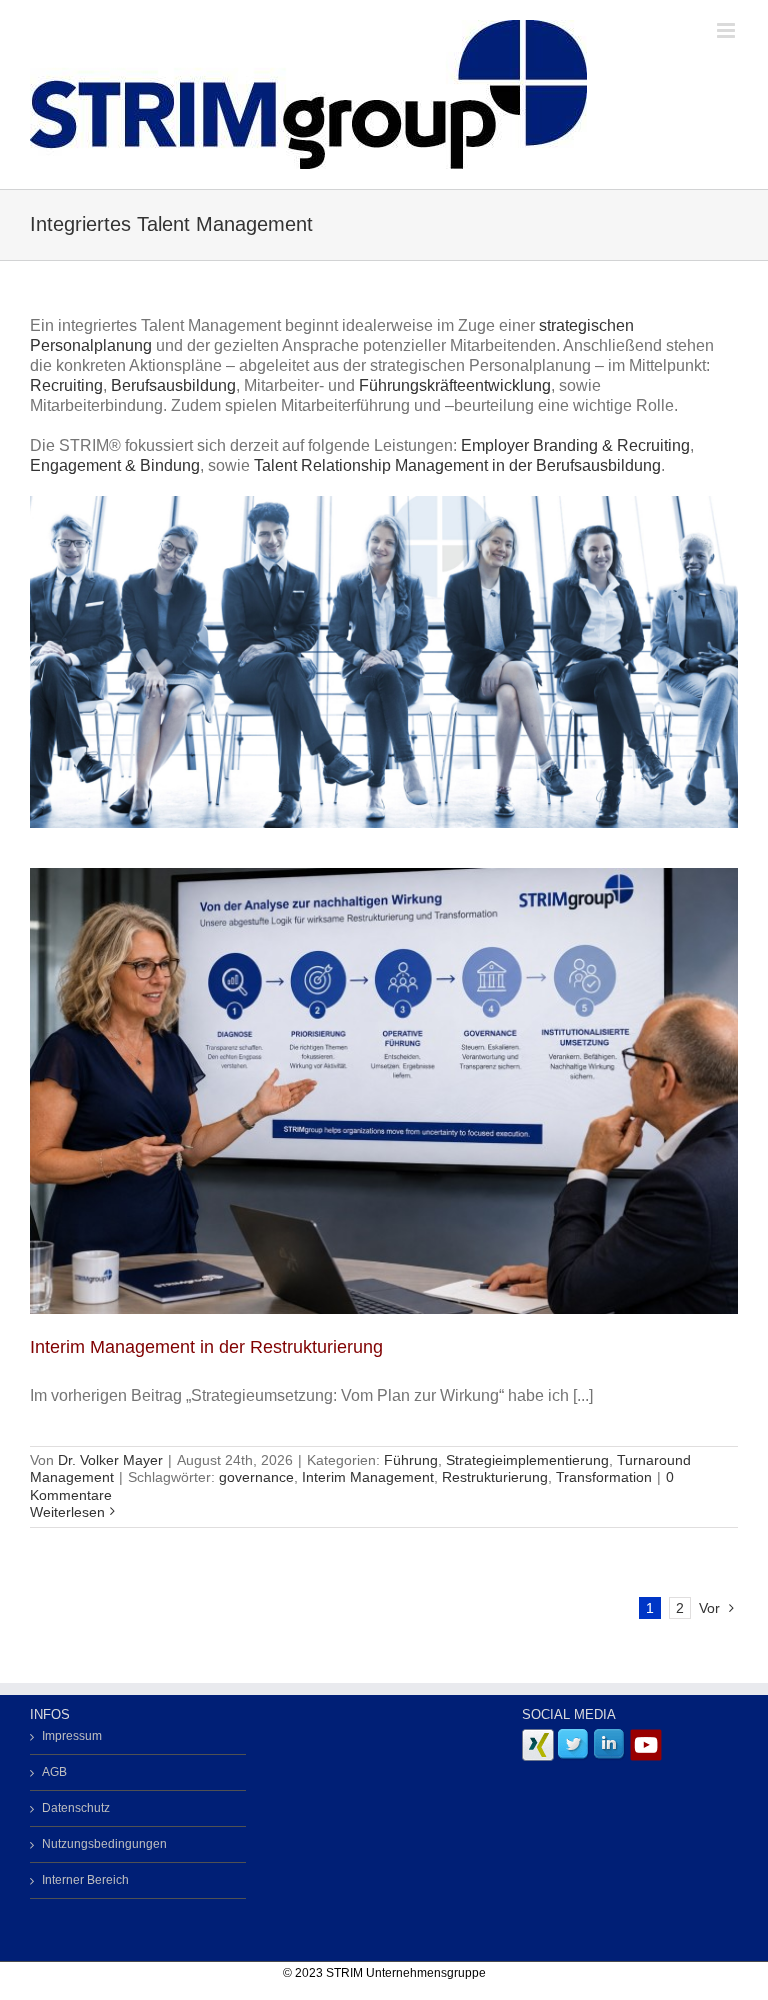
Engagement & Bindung (115, 465)
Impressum (72, 1736)
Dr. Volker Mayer (110, 1460)
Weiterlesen (67, 1512)
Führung (411, 1460)
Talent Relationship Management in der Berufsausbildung (457, 465)
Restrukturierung (495, 1477)
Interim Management (368, 1477)
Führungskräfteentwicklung (455, 385)
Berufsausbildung (173, 385)
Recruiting (66, 385)
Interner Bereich (85, 1880)
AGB (54, 1772)
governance (256, 1477)
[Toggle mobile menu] (727, 30)
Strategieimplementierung (527, 1460)
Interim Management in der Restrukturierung (206, 1347)
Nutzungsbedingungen (104, 1844)
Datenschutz (76, 1808)
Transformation (604, 1477)
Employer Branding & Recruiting (575, 445)
